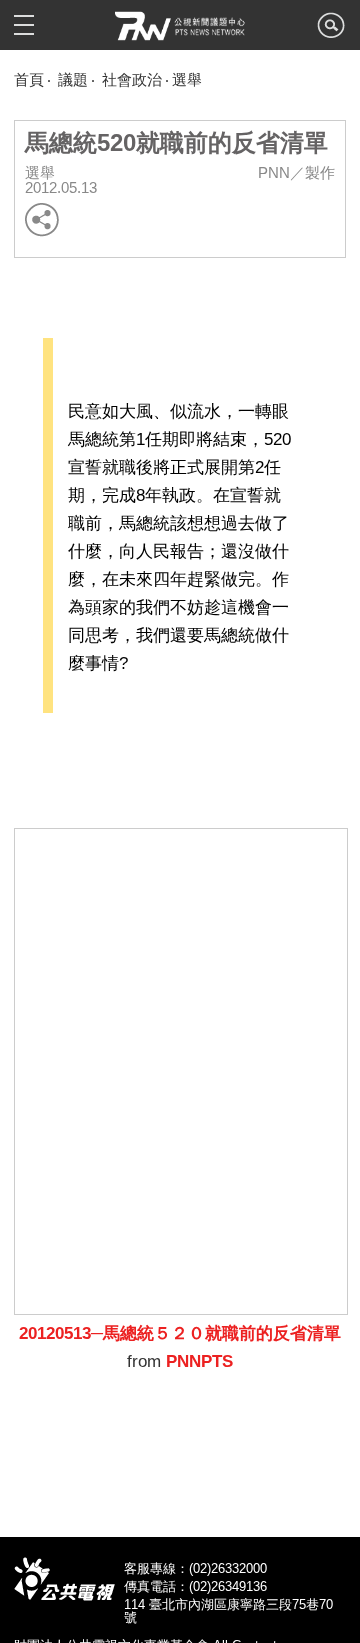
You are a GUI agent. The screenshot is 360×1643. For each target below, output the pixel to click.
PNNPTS (199, 1361)
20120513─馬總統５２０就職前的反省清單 (180, 1333)
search (331, 31)
